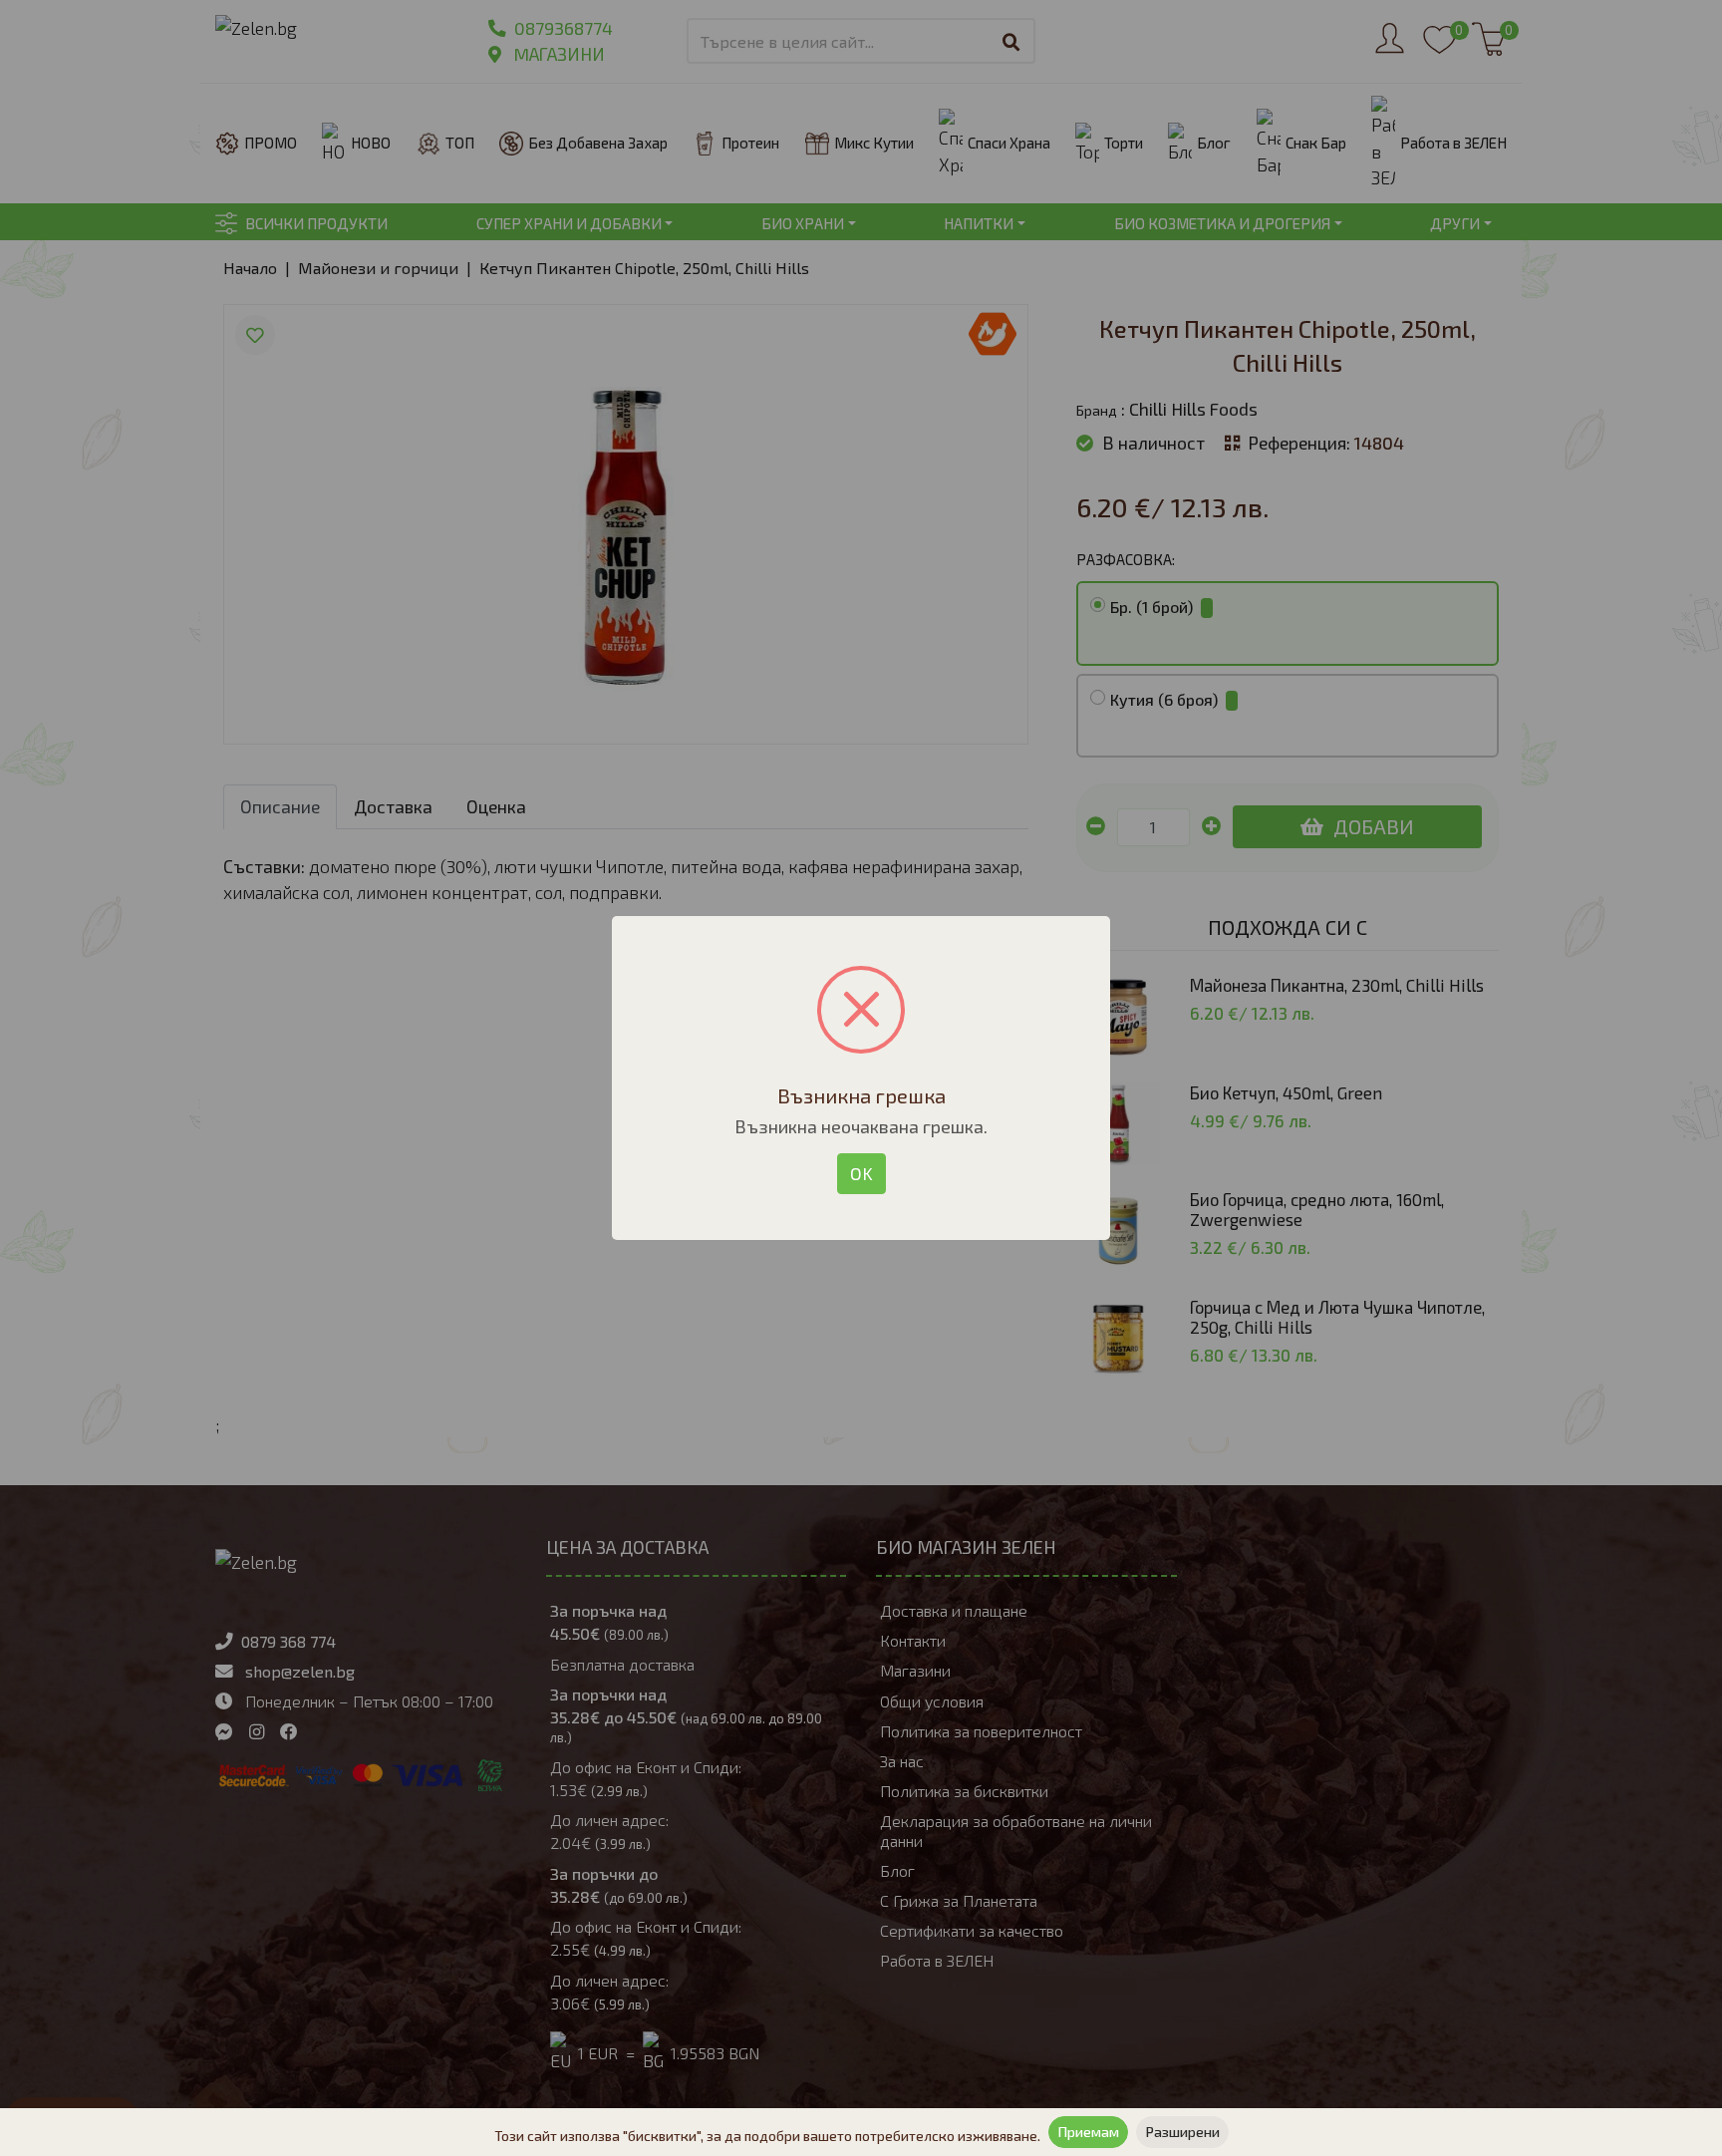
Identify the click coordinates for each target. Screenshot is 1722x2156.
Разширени (1182, 2132)
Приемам (1088, 2132)
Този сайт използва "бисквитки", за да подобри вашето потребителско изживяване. (767, 2136)
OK (861, 1173)
